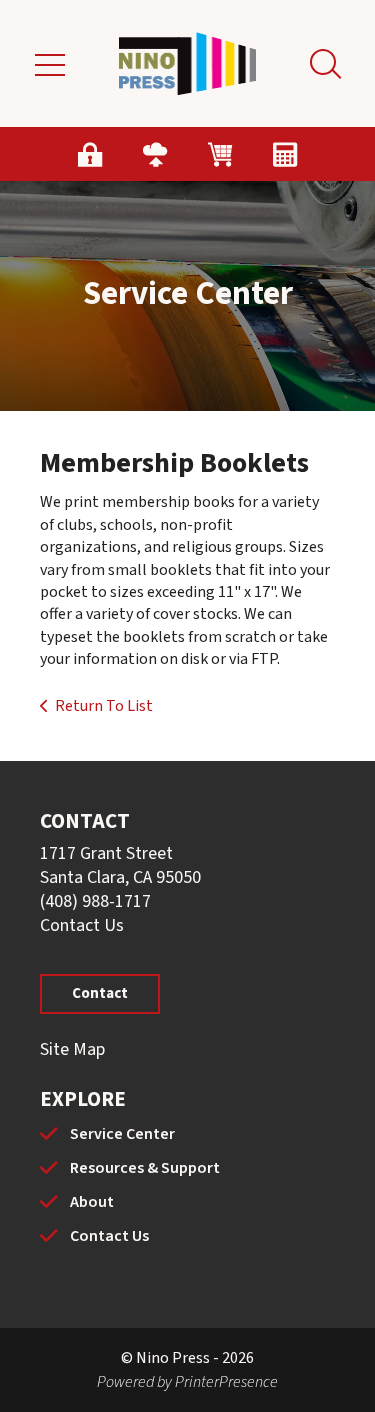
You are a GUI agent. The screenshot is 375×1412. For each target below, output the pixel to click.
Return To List (104, 706)
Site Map (72, 1049)
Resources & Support (145, 1168)
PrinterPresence (226, 1382)
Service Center (122, 1134)
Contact (100, 993)
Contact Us (82, 925)
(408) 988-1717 (95, 901)
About (92, 1202)
